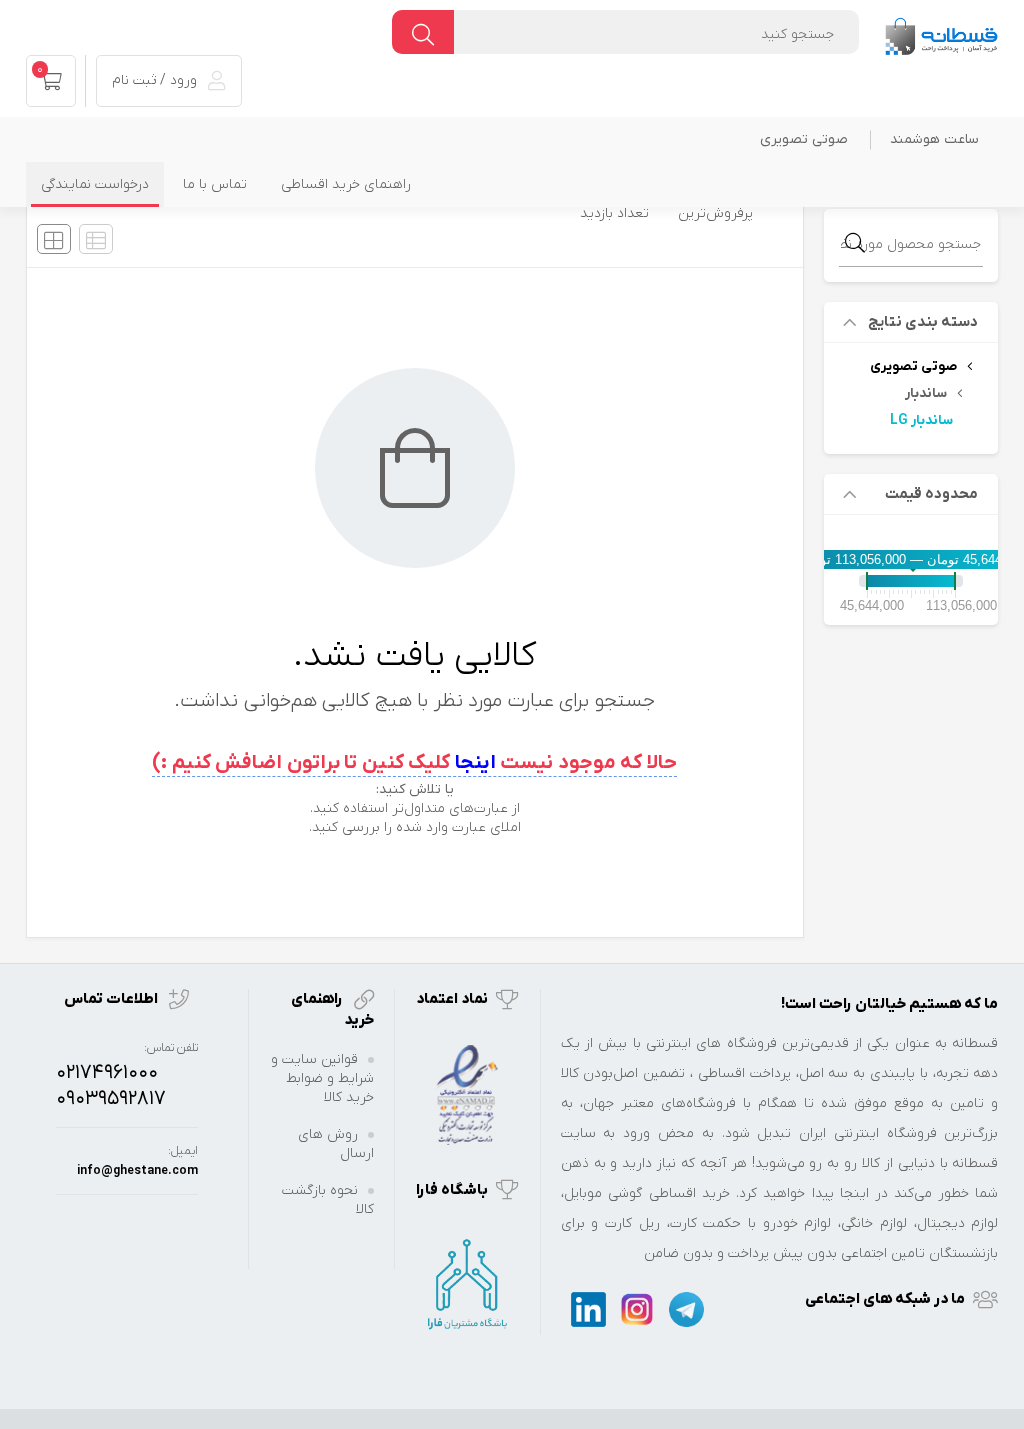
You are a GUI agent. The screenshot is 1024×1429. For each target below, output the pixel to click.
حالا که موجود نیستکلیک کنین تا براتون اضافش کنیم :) (414, 763)
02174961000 (107, 1073)
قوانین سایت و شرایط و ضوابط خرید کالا (322, 1078)
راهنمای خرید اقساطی (346, 184)
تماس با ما (215, 184)
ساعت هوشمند (934, 139)
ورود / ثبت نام (156, 80)
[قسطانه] (941, 31)
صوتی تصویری (804, 139)
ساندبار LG (921, 420)
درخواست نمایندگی (95, 184)
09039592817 (111, 1099)
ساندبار (926, 393)
